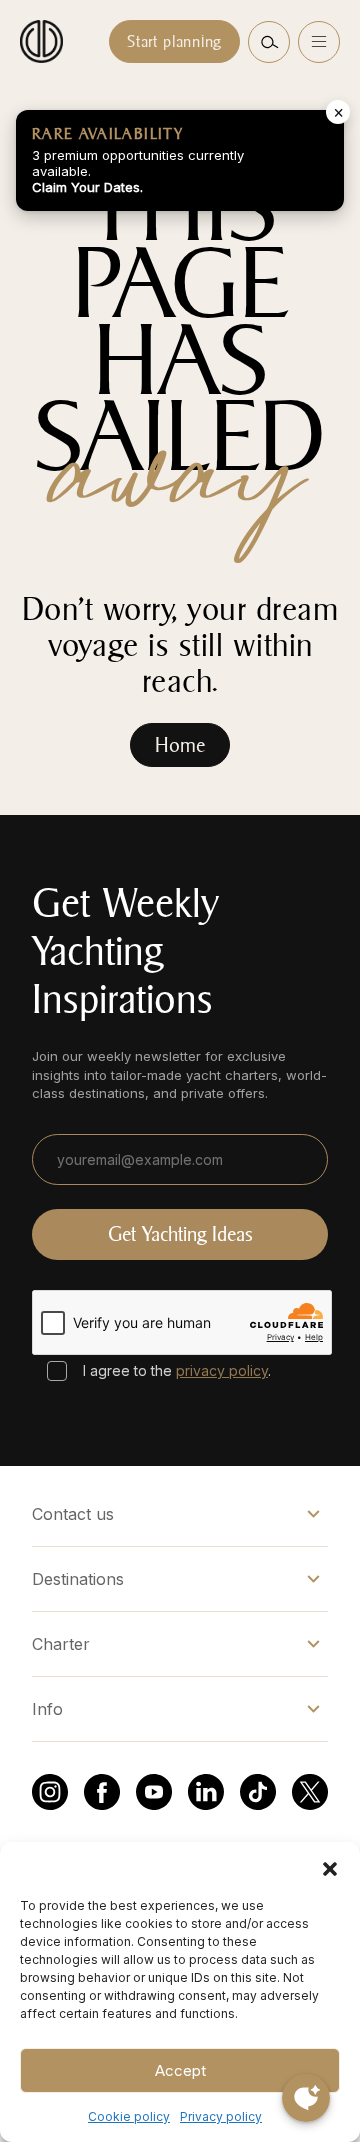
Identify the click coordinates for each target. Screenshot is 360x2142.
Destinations (78, 1579)
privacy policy (222, 1370)
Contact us (73, 1514)
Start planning (174, 41)
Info (47, 1709)
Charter (61, 1644)
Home (180, 745)
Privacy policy (221, 2116)
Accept (180, 2070)
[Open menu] (319, 42)
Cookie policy (129, 2116)
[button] (330, 1867)
